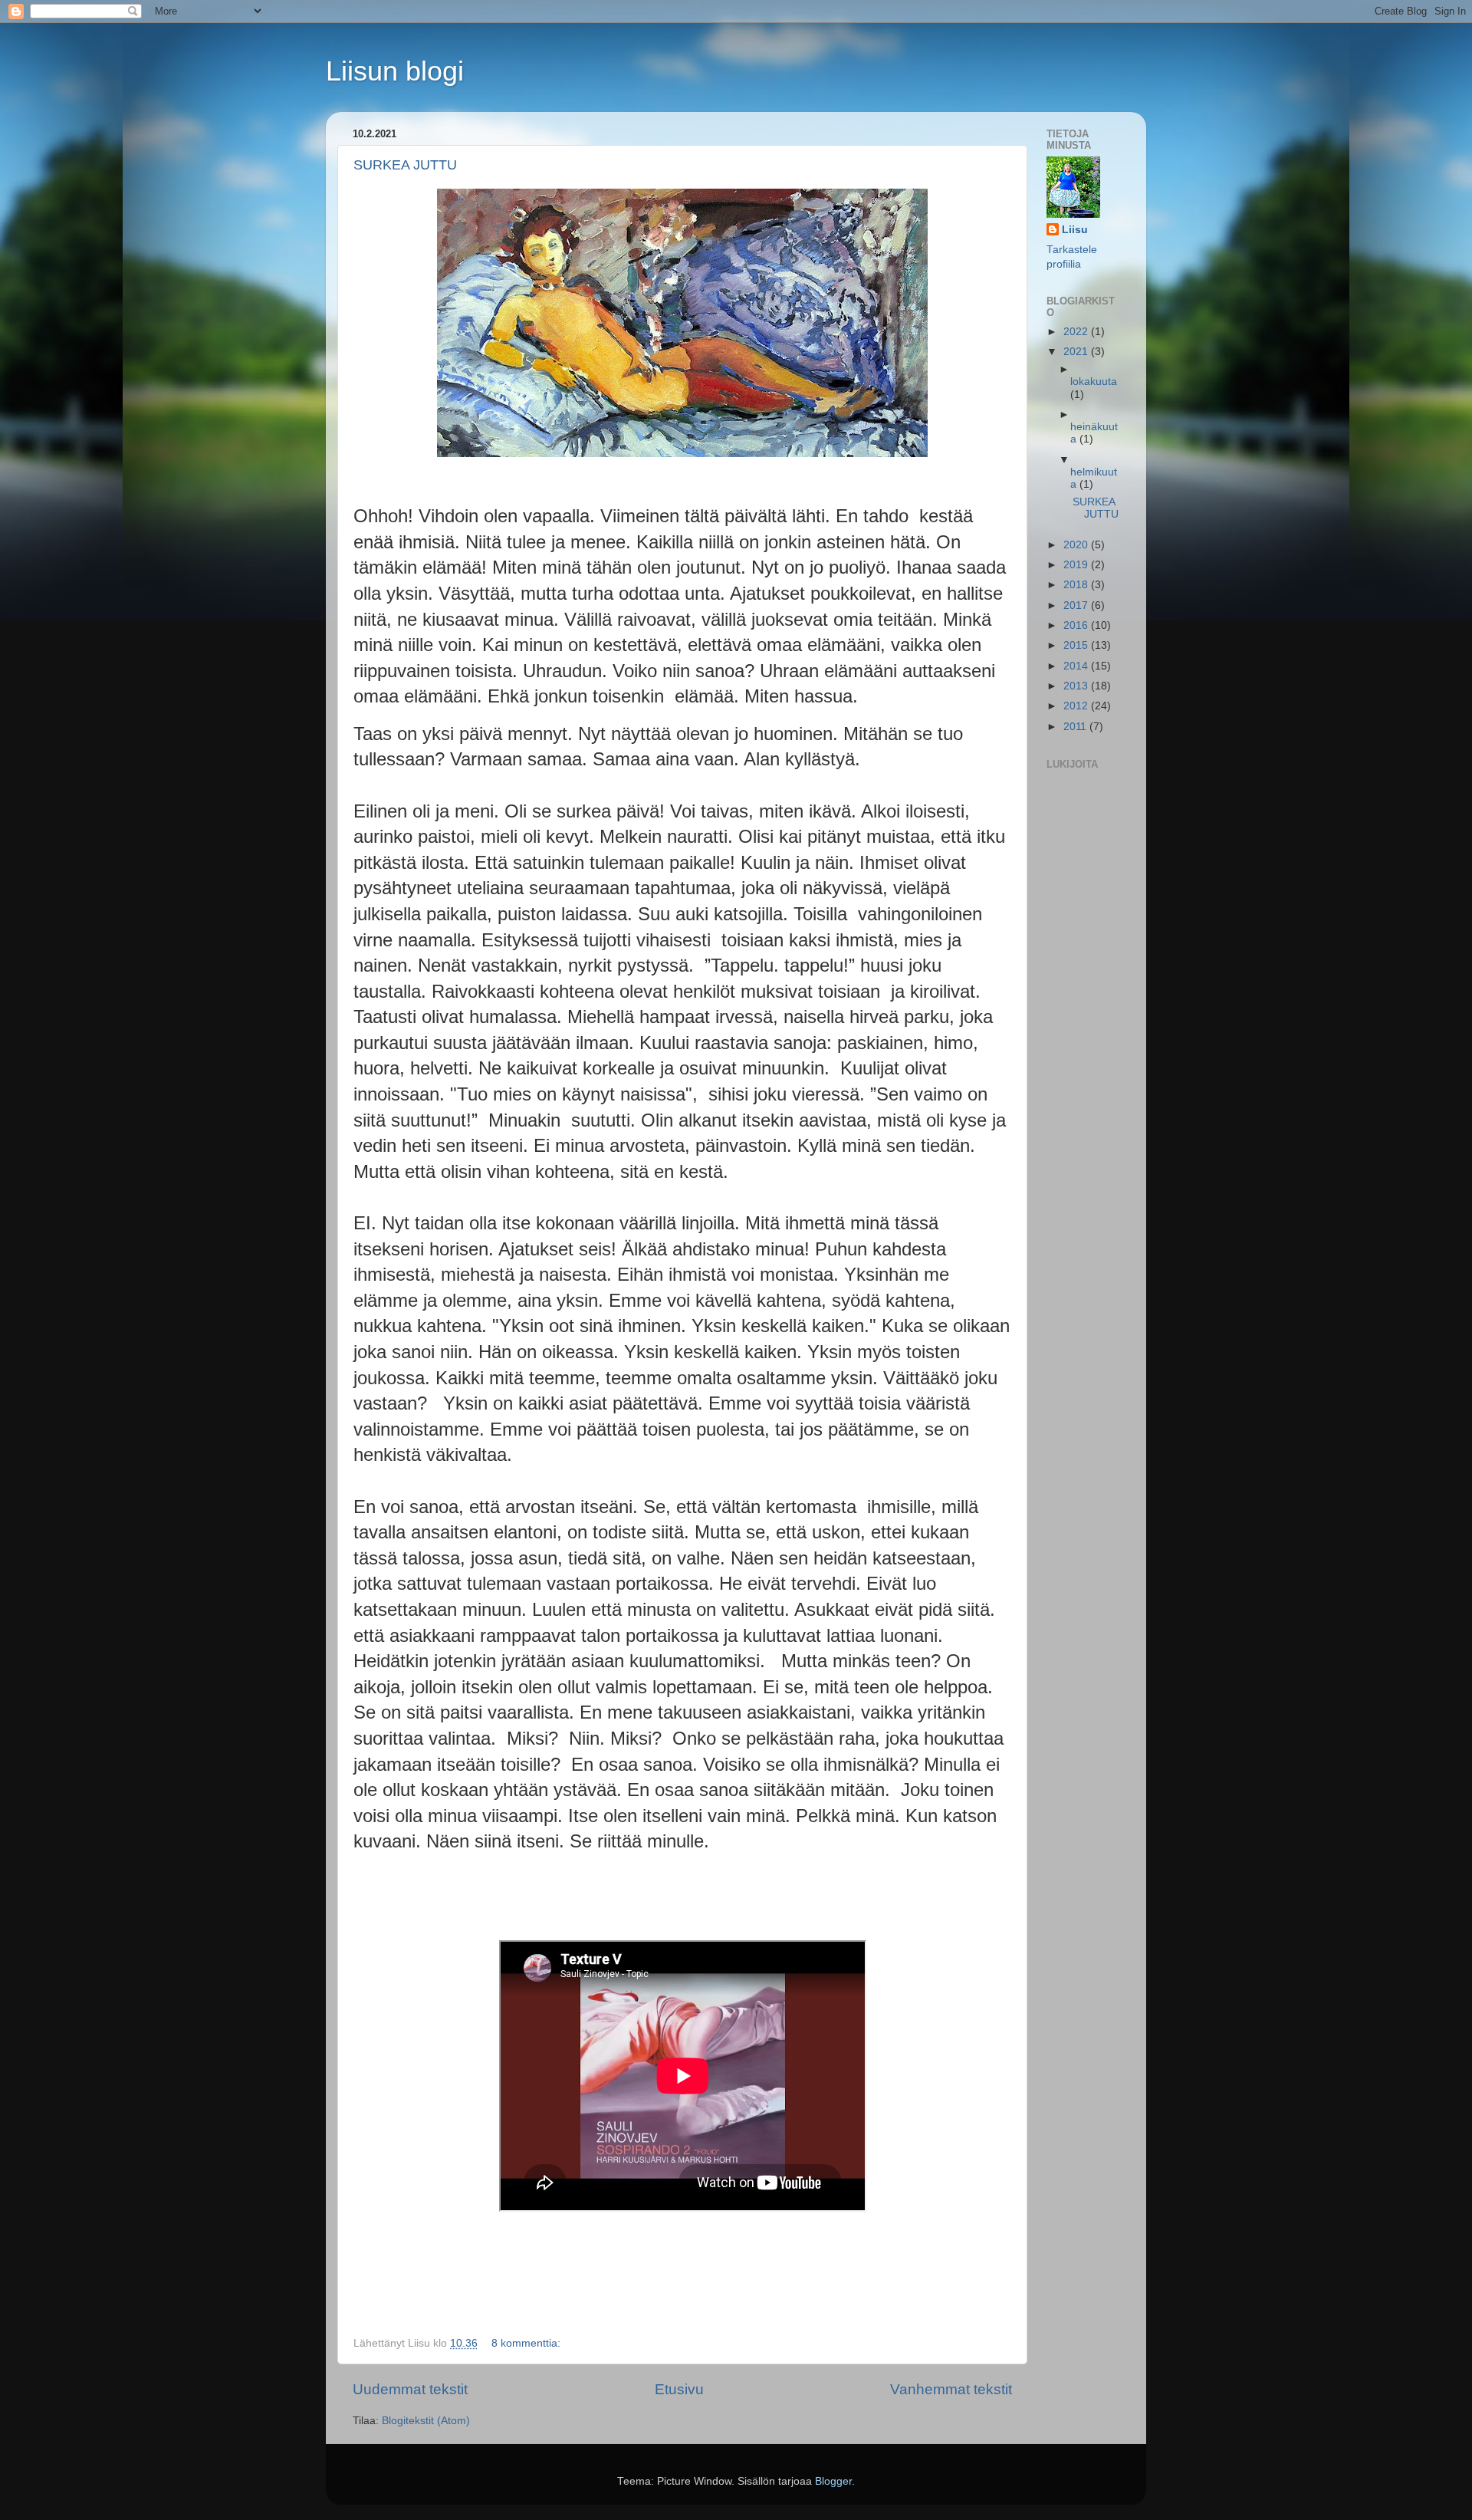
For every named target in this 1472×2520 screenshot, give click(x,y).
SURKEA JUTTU (405, 165)
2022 (1077, 332)
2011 (1076, 727)
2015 (1077, 645)
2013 (1077, 686)
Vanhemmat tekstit (951, 2389)
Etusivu (679, 2389)
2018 (1077, 585)
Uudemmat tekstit (410, 2389)
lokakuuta (1094, 382)
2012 (1077, 706)
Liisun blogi (395, 71)
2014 (1077, 666)
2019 (1077, 565)
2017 (1077, 605)
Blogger (833, 2481)
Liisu (1075, 230)
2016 (1077, 625)
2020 (1077, 545)
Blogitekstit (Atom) (426, 2421)
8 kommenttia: (527, 2343)
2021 (1077, 352)
